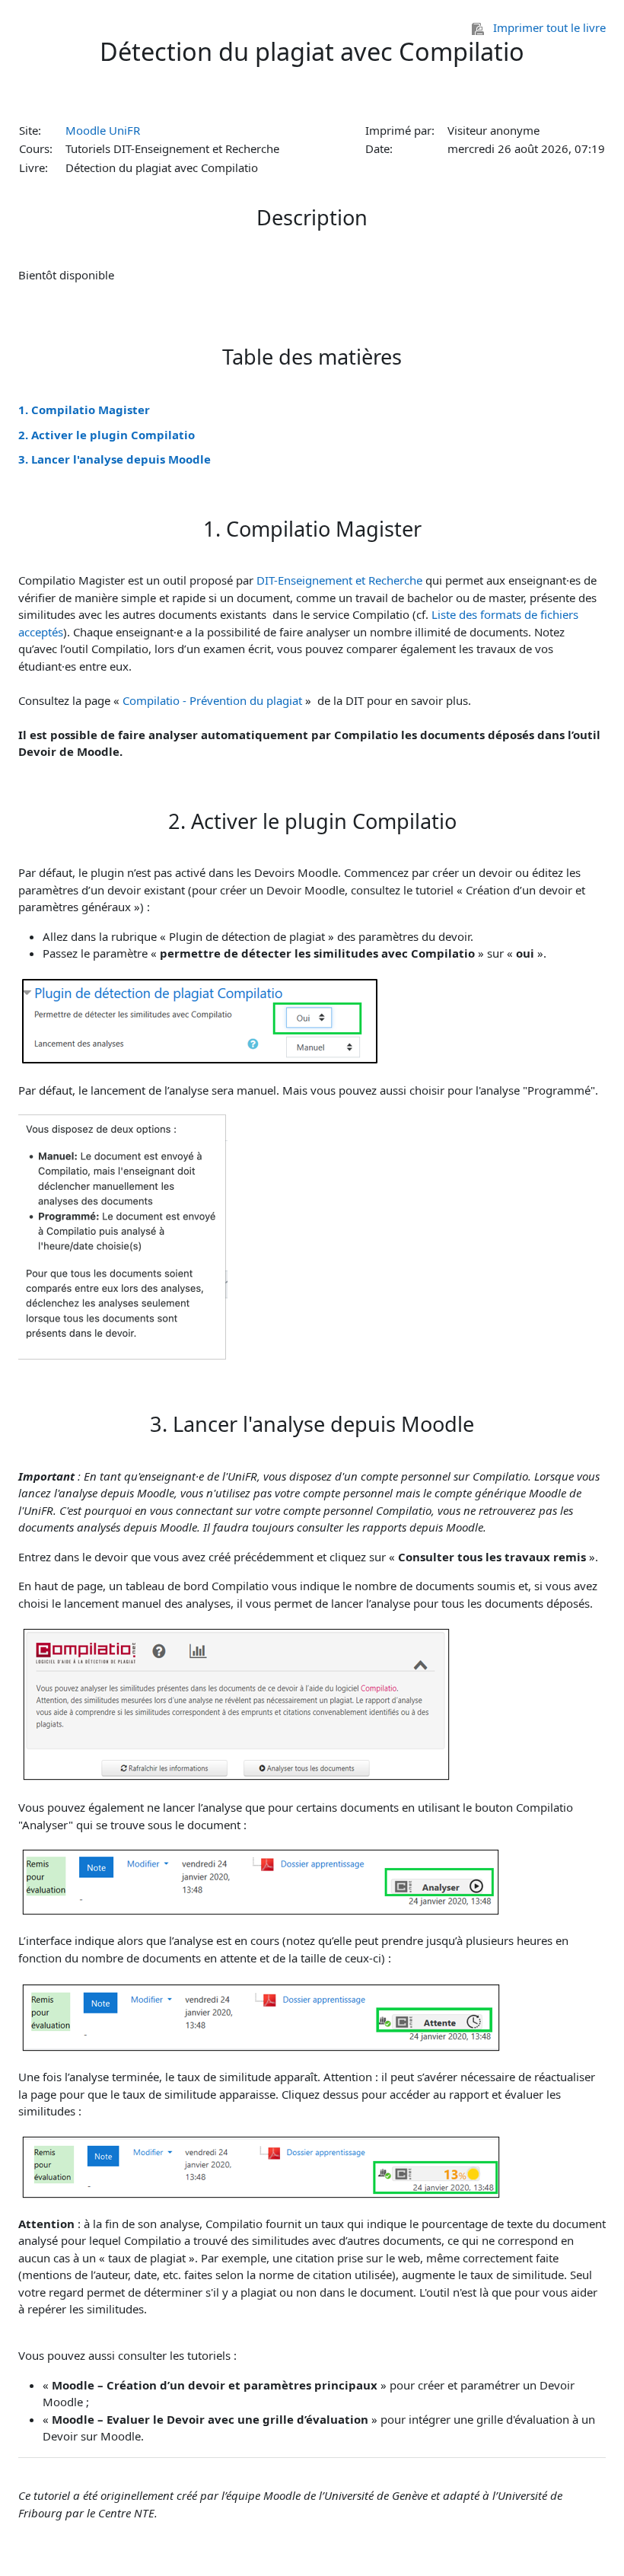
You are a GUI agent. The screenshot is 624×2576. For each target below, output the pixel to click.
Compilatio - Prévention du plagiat (212, 700)
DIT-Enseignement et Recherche (339, 580)
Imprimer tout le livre (549, 27)
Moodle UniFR (103, 130)
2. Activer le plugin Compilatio (107, 435)
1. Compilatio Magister (84, 410)
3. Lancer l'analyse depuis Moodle (115, 459)
